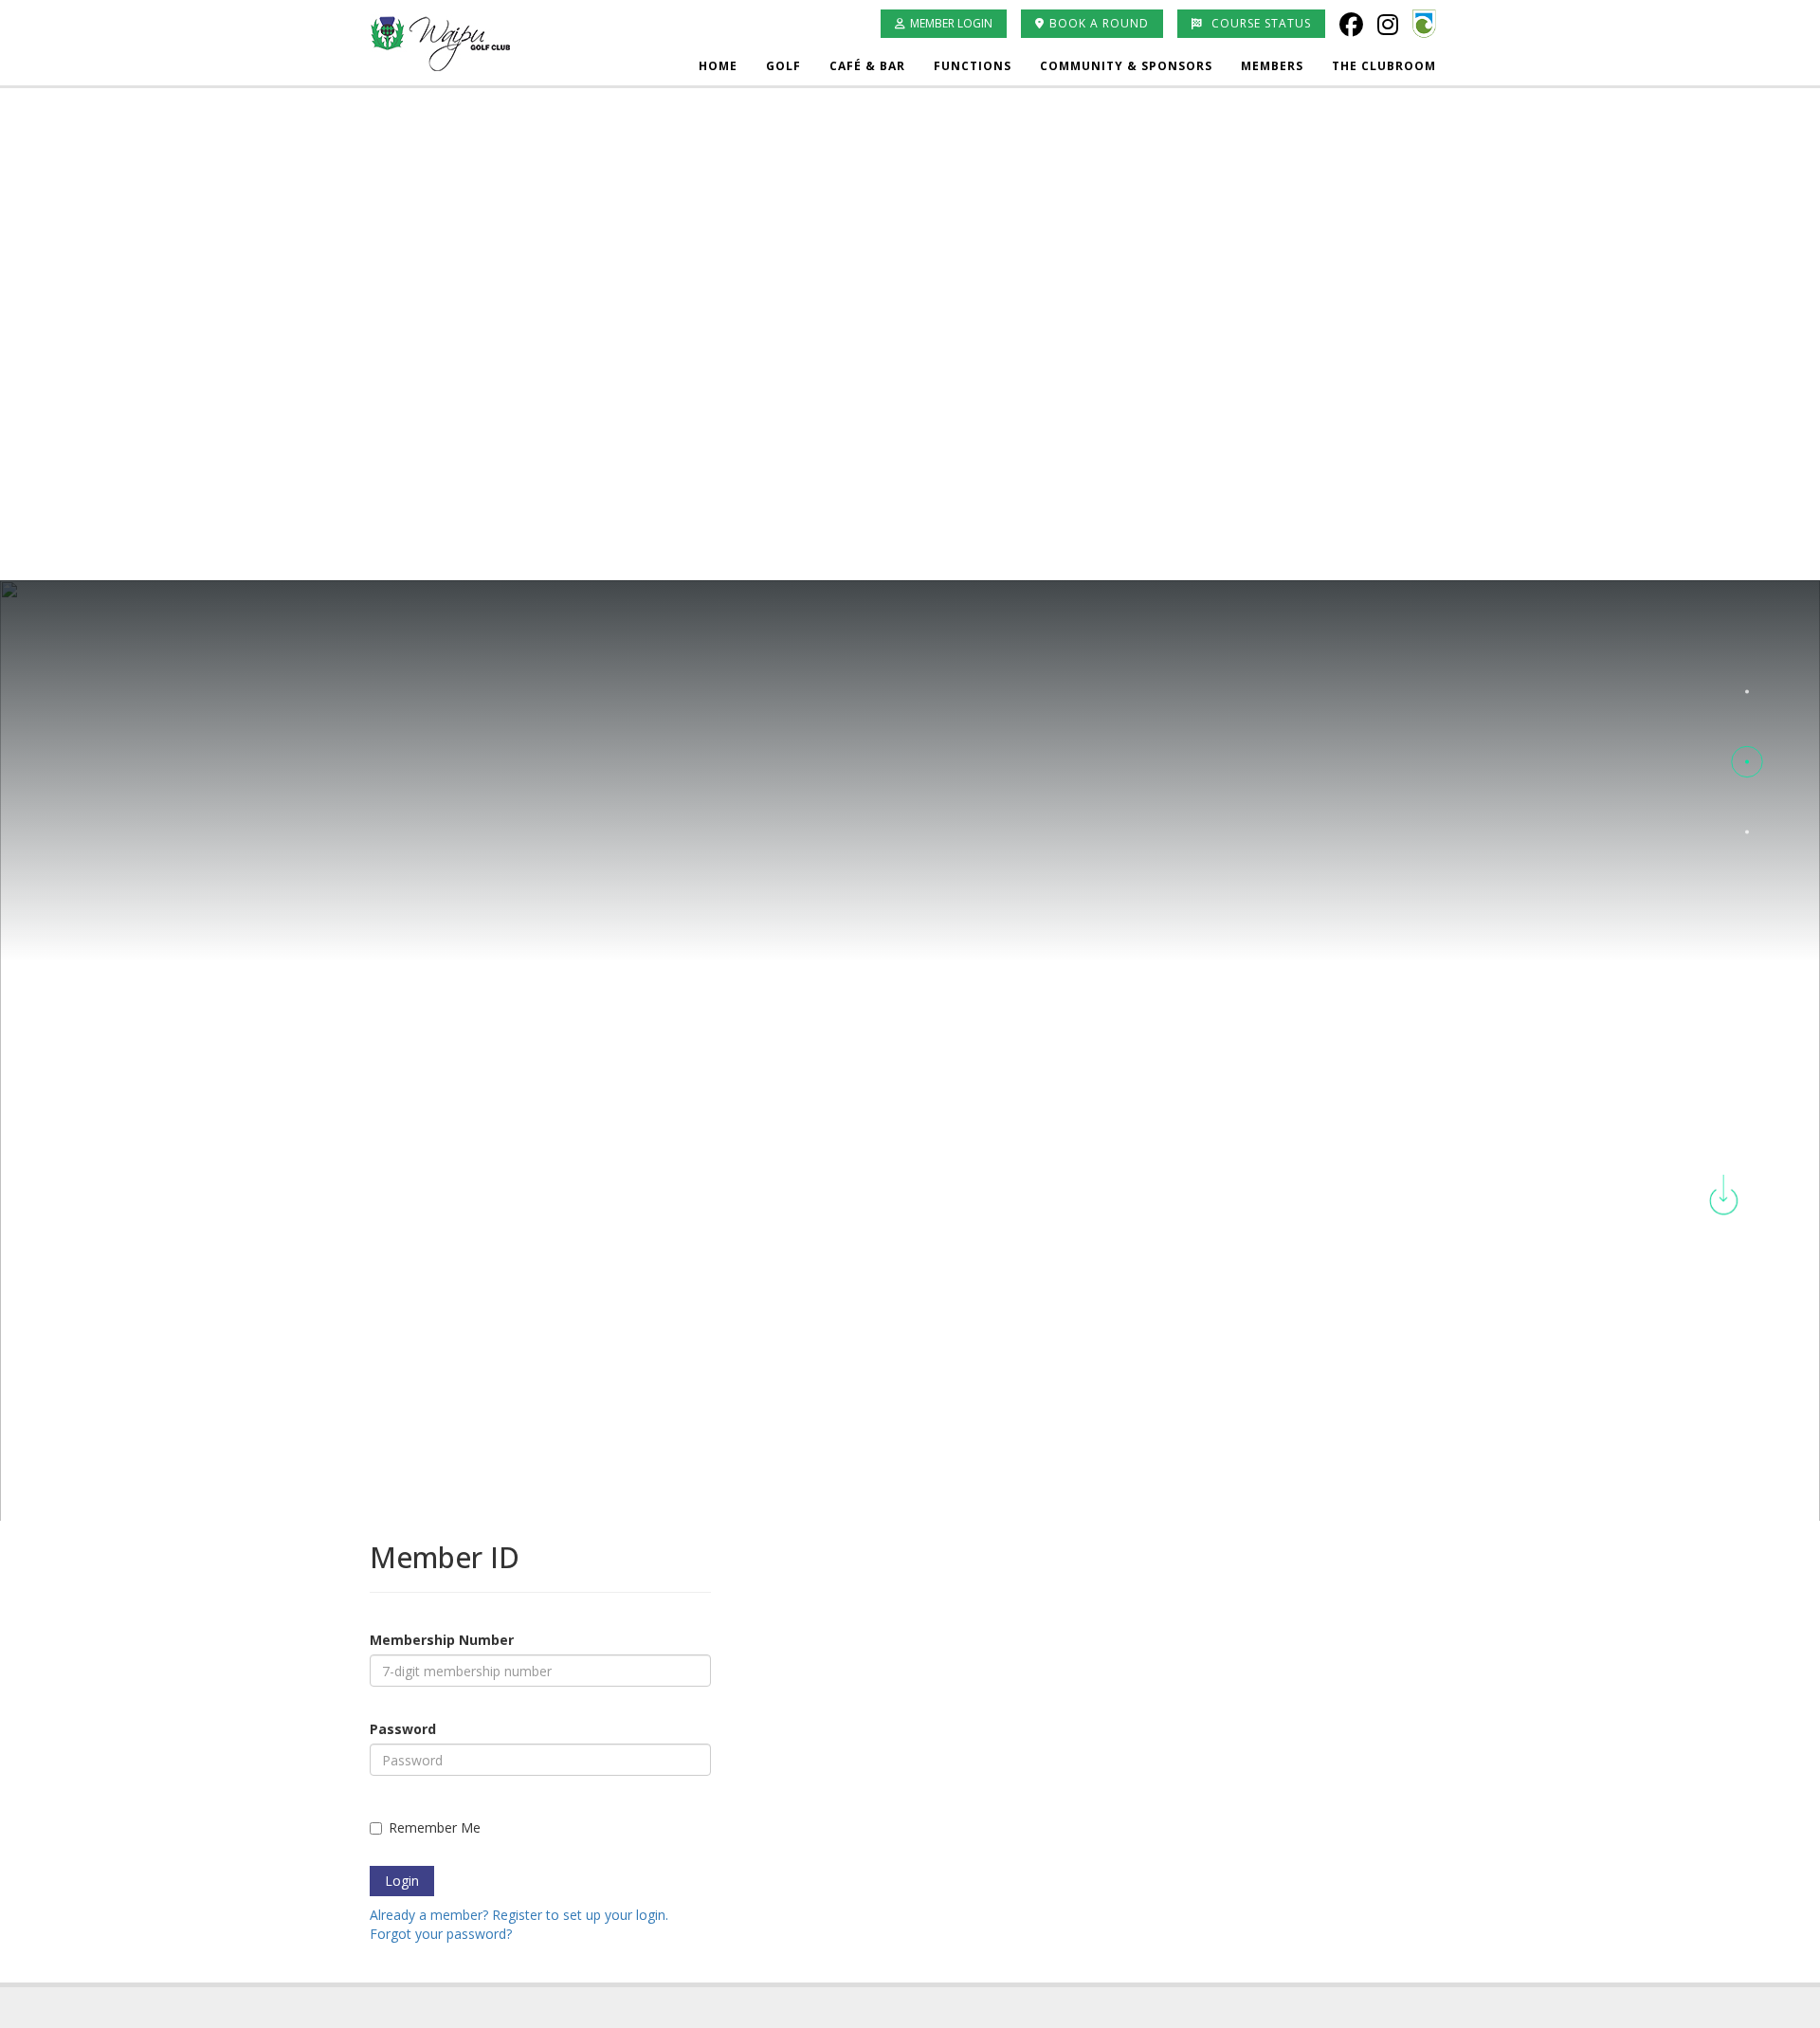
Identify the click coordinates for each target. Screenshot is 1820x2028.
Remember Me (435, 1827)
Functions (973, 66)
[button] (1747, 691)
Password (403, 1729)
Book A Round (1099, 23)
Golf (783, 66)
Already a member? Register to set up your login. (519, 1915)
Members (1272, 66)
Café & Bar (867, 66)
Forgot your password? (441, 1934)
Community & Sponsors (1126, 66)
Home (718, 66)
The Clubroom (1384, 66)
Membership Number (442, 1640)
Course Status (1259, 23)
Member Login (951, 23)
